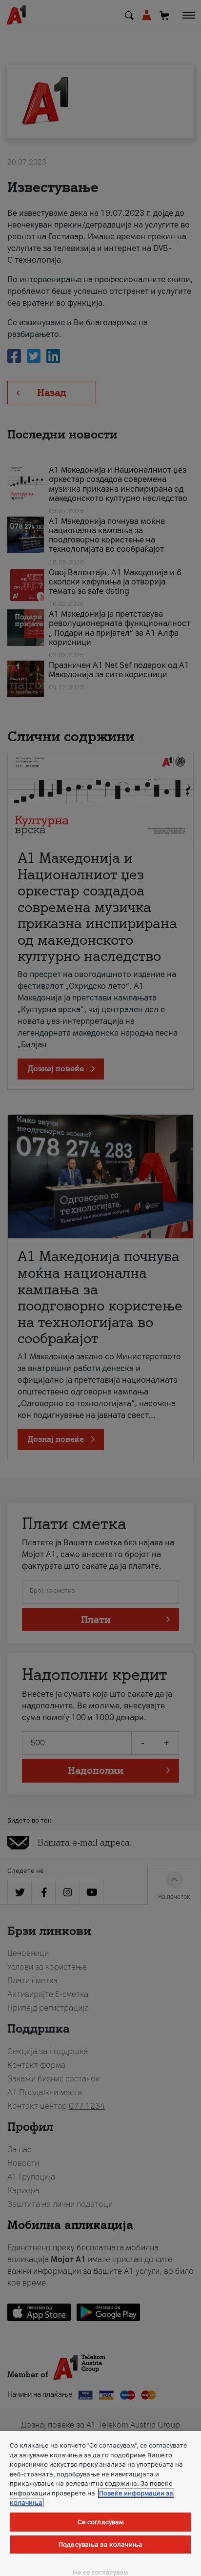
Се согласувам (101, 2522)
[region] (100, 2503)
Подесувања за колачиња (100, 2545)
